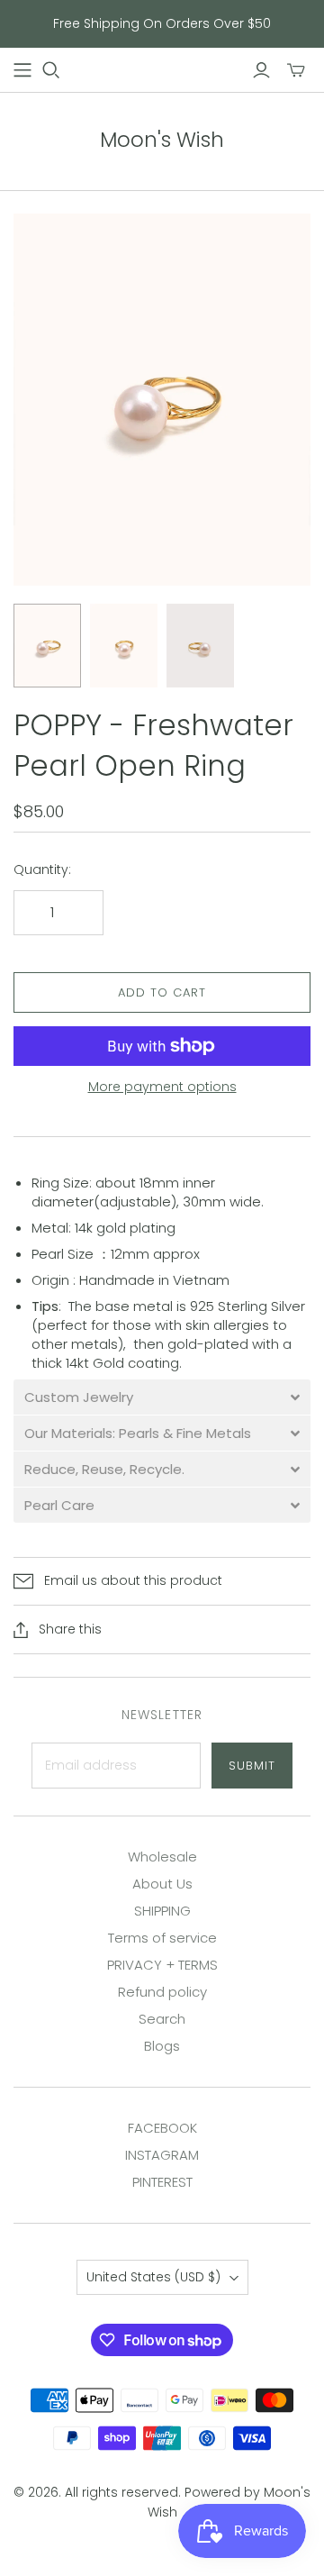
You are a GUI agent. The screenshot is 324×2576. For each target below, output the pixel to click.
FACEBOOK (162, 2128)
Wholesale (162, 1857)
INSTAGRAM (162, 2155)
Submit (252, 1766)
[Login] (261, 70)
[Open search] (51, 70)
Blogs (162, 2046)
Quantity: (42, 870)
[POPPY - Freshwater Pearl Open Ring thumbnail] (47, 646)
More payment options (162, 1087)
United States (153, 2277)
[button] (162, 1397)
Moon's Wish (162, 140)
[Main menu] (22, 70)
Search (162, 2019)
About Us (162, 1884)
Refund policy (162, 1992)
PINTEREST (162, 2182)
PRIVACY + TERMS (162, 1965)
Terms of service (162, 1938)
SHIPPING (162, 1911)
